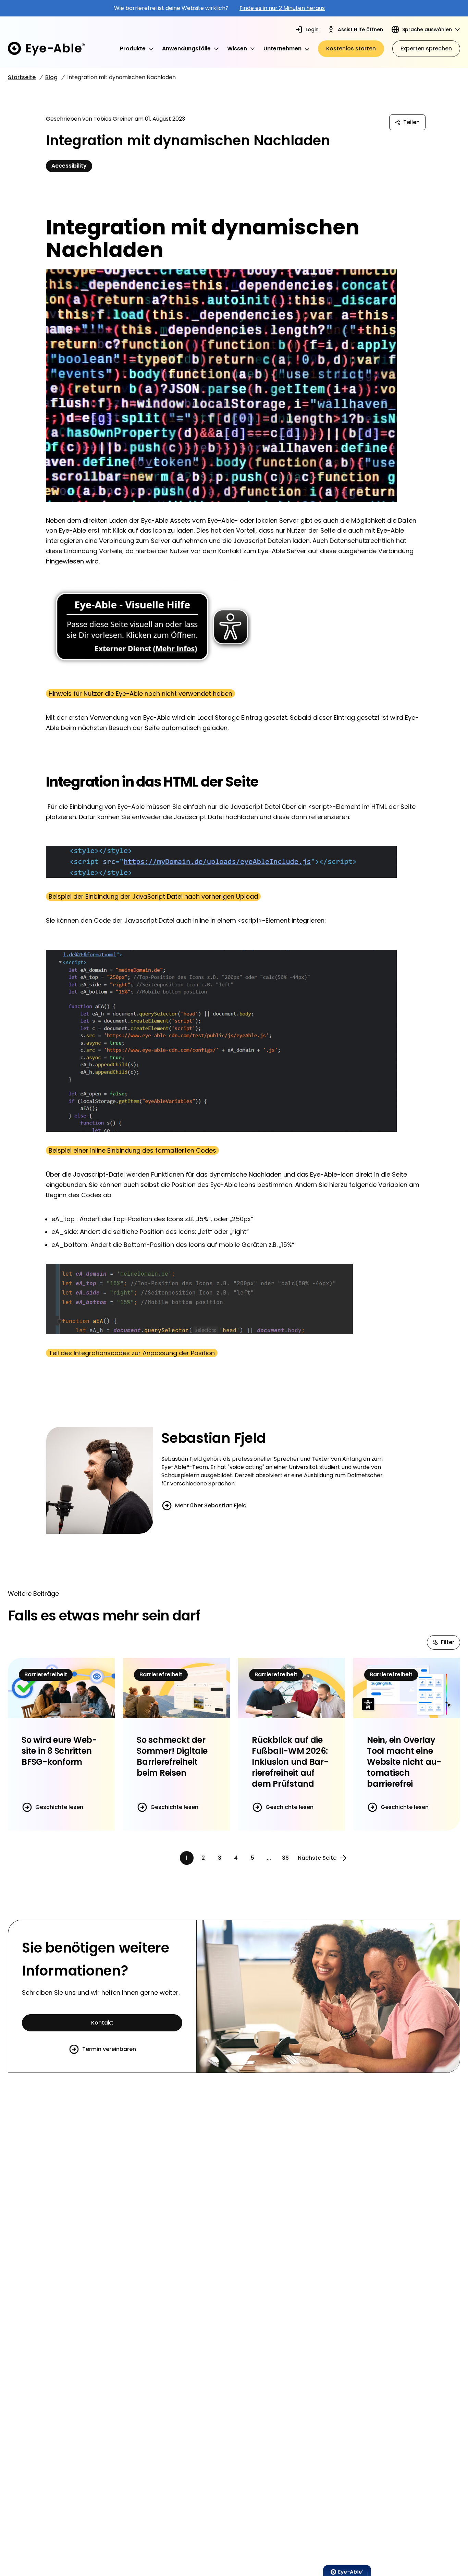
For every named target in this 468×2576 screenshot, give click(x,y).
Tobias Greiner (113, 119)
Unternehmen (282, 48)
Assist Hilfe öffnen (360, 29)
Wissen (237, 48)
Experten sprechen (426, 48)
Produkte (133, 48)
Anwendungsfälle (186, 48)
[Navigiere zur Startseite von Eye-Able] (46, 49)
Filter (448, 1642)
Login (312, 29)
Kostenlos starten (351, 48)
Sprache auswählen (427, 29)
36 (285, 1858)
